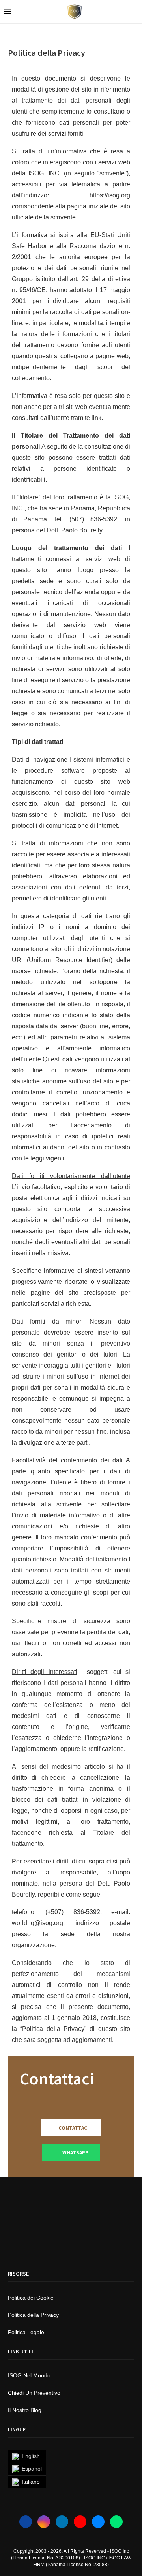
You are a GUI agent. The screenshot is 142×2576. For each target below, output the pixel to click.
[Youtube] (80, 2522)
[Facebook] (26, 2522)
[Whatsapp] (116, 2522)
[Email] (98, 2522)
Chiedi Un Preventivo (34, 2393)
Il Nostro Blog (25, 2410)
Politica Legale (26, 2332)
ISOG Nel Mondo (29, 2375)
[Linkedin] (62, 2522)
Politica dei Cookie (31, 2298)
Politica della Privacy (33, 2315)
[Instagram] (44, 2522)
